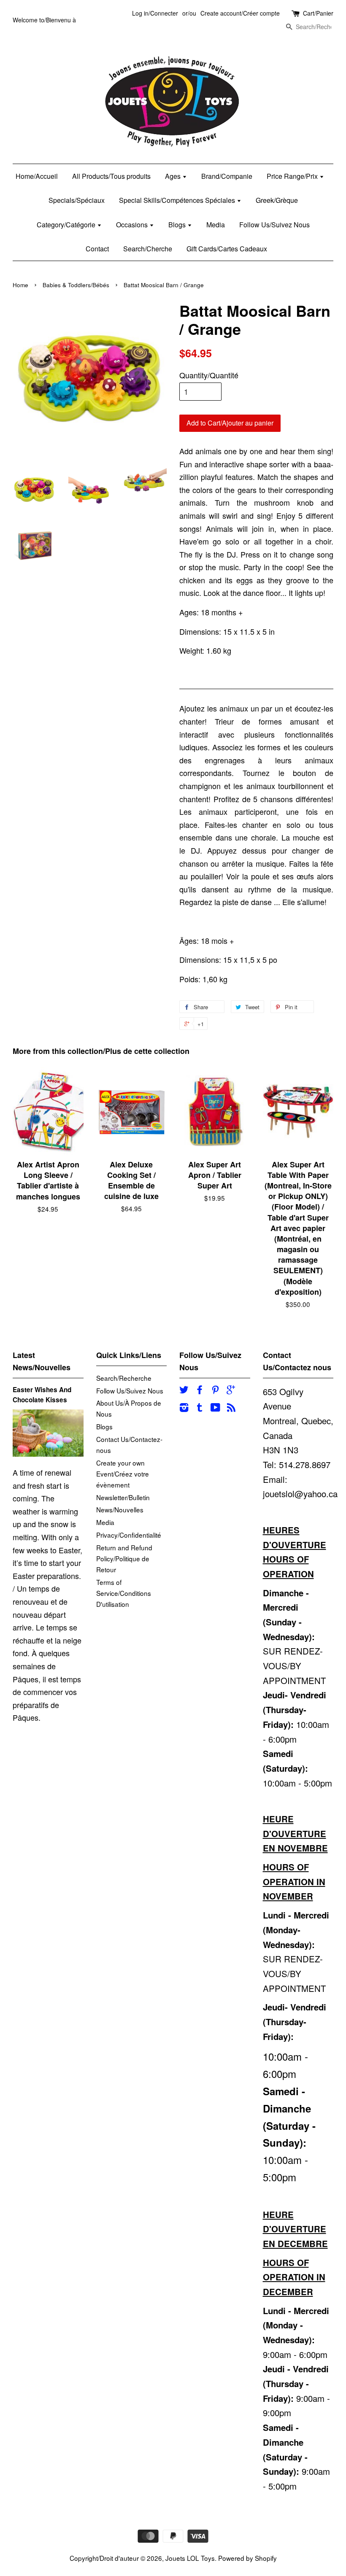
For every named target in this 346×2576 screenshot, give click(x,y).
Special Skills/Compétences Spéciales (178, 200)
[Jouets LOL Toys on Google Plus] (231, 1390)
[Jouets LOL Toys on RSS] (231, 1408)
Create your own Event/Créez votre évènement (123, 1474)
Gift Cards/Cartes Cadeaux (227, 249)
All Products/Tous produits (111, 176)
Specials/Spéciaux (77, 200)
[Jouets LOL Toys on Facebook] (200, 1390)
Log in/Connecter (155, 13)
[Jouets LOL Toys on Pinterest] (215, 1390)
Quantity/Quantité (209, 375)
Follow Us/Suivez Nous (274, 225)
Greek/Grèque (277, 200)
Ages (174, 176)
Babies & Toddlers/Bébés (76, 285)
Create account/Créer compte (240, 13)
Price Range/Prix (293, 176)
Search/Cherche (148, 249)
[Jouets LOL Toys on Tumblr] (200, 1408)
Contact (97, 249)
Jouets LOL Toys (190, 2558)
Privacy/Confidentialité (129, 1535)
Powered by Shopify (247, 2558)
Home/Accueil (37, 176)
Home (20, 285)
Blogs (178, 225)
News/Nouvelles (120, 1509)
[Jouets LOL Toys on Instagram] (184, 1408)
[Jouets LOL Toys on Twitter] (184, 1390)
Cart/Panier (318, 13)
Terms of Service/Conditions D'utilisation (124, 1593)
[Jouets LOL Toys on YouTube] (215, 1408)
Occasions (133, 225)
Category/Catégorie (67, 225)
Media (216, 225)
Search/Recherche (124, 1378)
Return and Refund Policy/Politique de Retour (124, 1558)
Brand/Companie (227, 176)
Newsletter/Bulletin (123, 1497)
